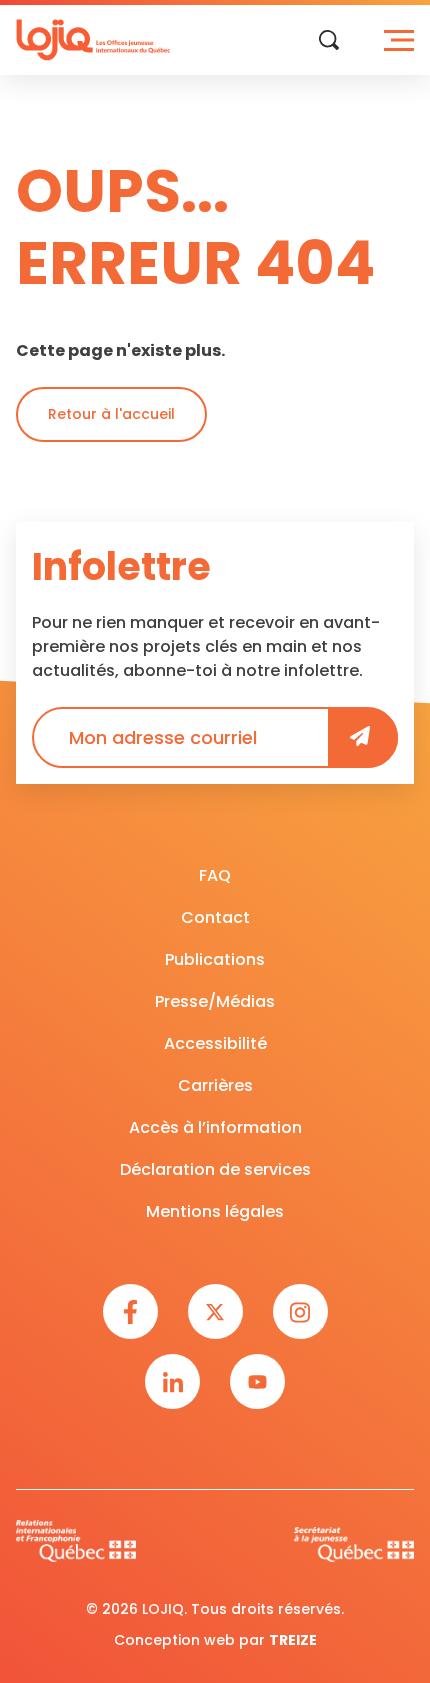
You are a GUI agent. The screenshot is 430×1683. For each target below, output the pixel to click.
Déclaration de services (215, 1169)
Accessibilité (215, 1043)
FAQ (215, 875)
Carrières (215, 1085)
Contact (215, 917)
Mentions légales (215, 1211)
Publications (215, 959)
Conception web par (215, 1640)
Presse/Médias (215, 1001)
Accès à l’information (215, 1127)
